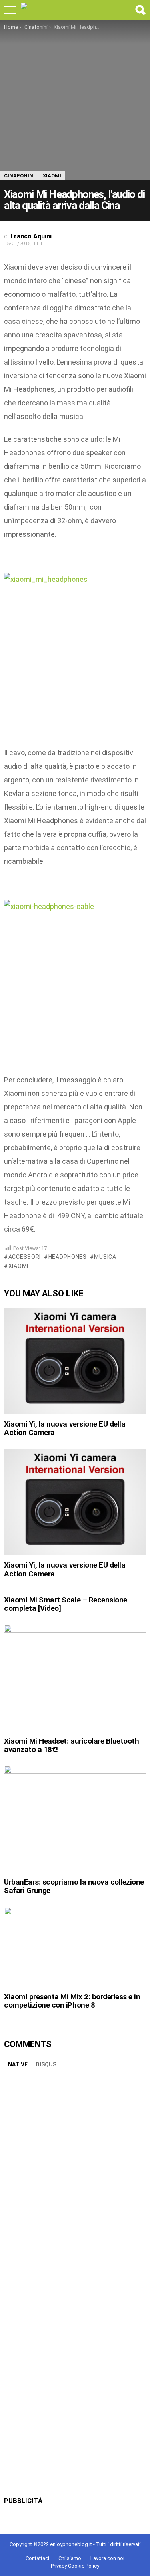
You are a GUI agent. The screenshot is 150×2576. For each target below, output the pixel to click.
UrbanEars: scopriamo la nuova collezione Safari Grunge (74, 1886)
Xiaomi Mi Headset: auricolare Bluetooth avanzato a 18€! (72, 1745)
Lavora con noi (107, 2558)
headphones (68, 1257)
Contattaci (37, 2558)
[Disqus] (75, 2175)
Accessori (25, 1257)
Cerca (140, 10)
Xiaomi (18, 1266)
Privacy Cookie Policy (75, 2566)
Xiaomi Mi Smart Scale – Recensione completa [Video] (66, 1604)
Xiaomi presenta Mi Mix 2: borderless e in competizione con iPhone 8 (72, 2001)
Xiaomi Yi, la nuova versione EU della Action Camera (65, 1428)
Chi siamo (70, 2558)
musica (105, 1257)
